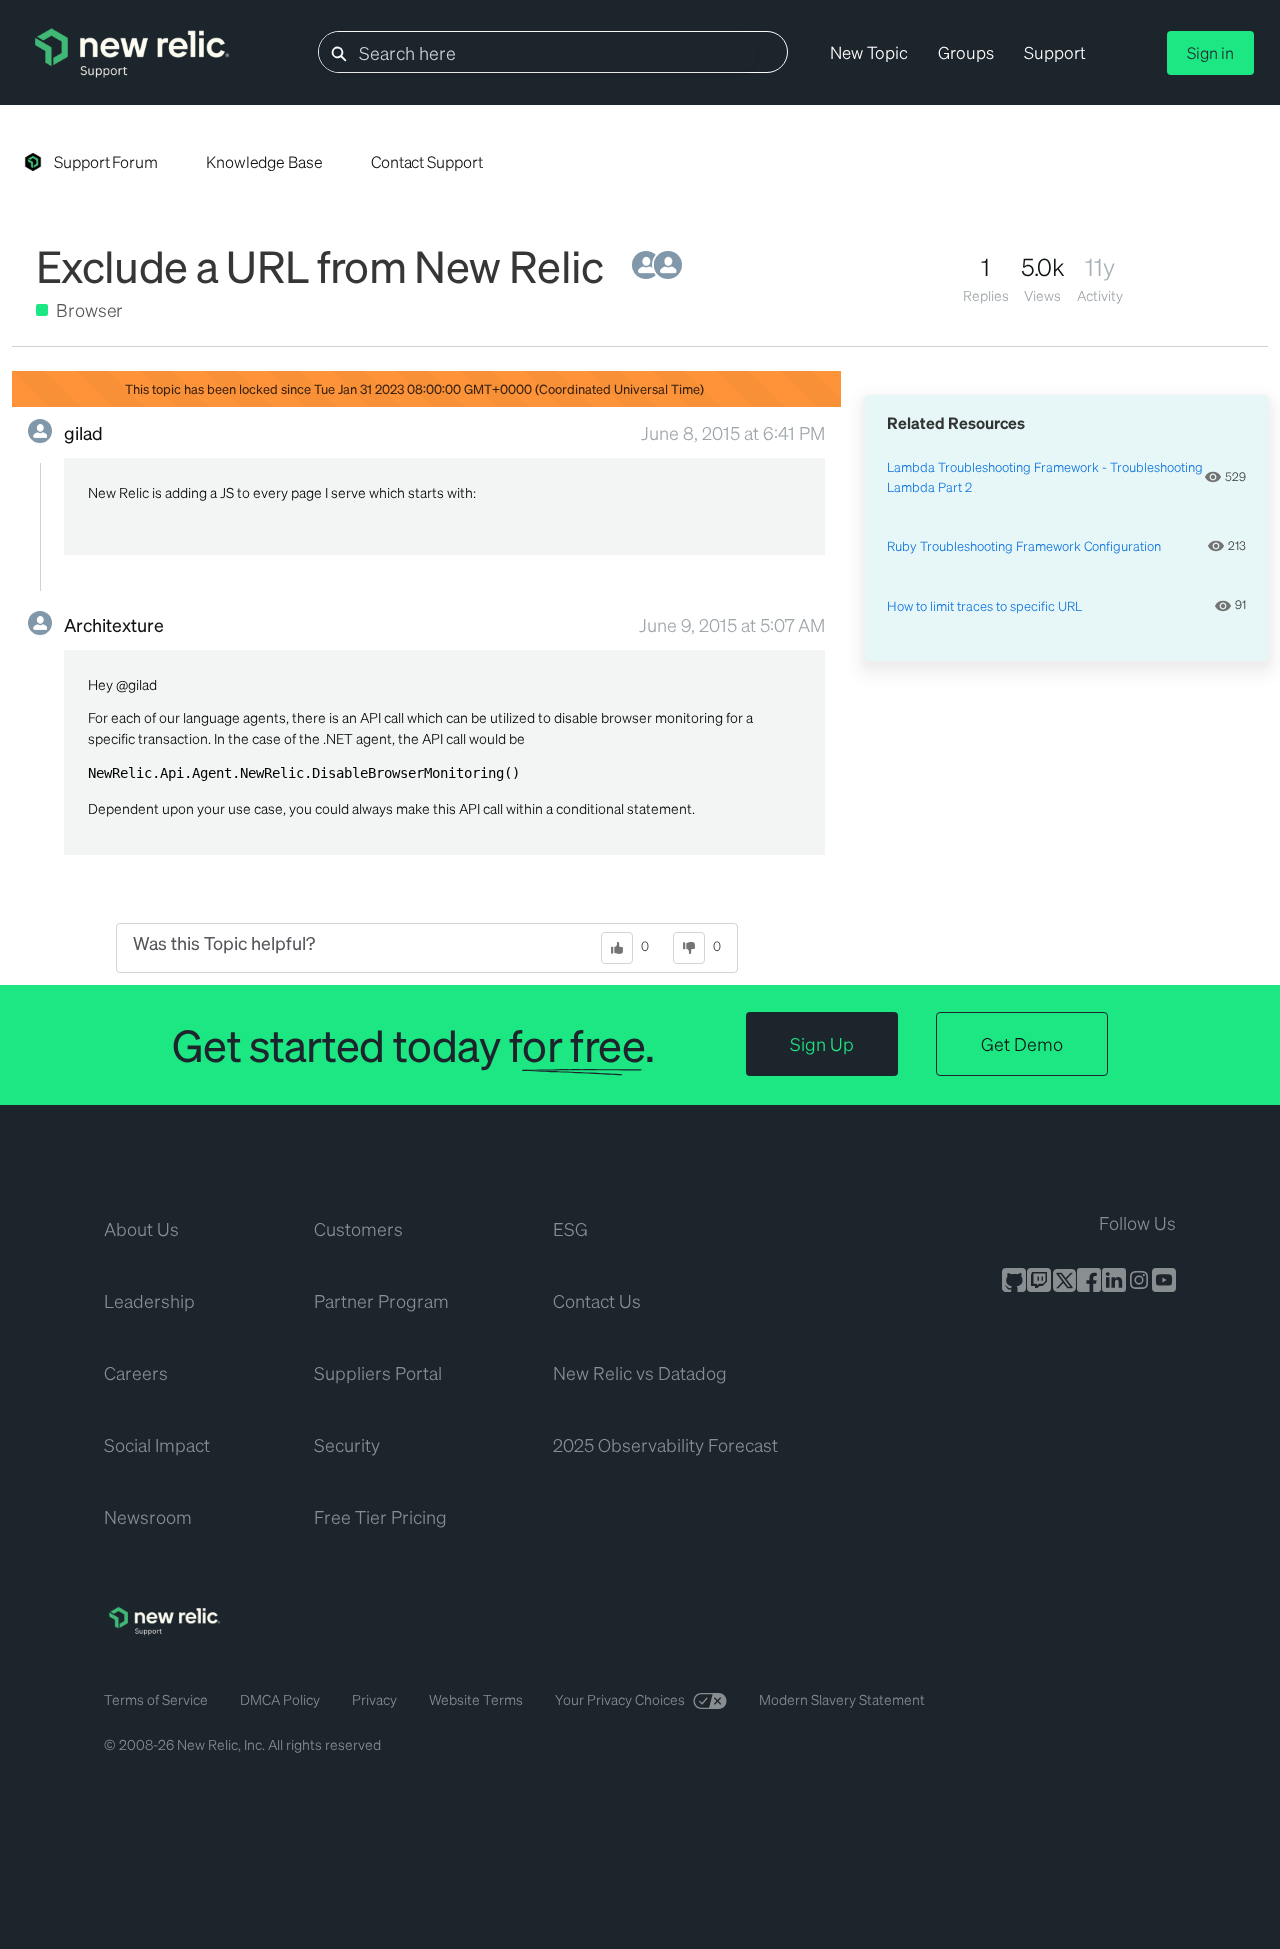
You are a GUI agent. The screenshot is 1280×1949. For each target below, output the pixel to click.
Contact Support (427, 161)
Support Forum (106, 161)
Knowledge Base (264, 161)
